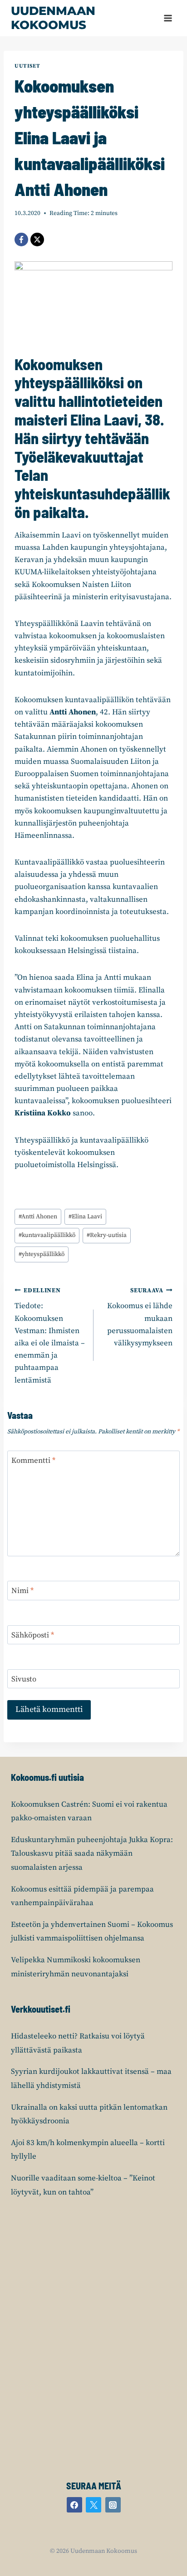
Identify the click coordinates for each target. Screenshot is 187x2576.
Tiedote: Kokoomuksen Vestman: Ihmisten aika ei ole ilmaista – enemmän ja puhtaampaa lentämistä (50, 1336)
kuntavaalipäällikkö (47, 1235)
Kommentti (33, 1461)
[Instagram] (113, 2505)
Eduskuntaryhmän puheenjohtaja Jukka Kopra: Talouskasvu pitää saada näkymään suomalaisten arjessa (92, 1854)
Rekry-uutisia (107, 1235)
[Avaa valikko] (168, 18)
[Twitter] (93, 2505)
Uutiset (27, 66)
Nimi (22, 1591)
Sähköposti (33, 1635)
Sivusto (24, 1679)
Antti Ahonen (38, 1217)
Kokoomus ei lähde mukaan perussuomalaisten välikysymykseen (140, 1317)
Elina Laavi (85, 1217)
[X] (37, 240)
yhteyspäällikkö (42, 1254)
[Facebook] (21, 240)
